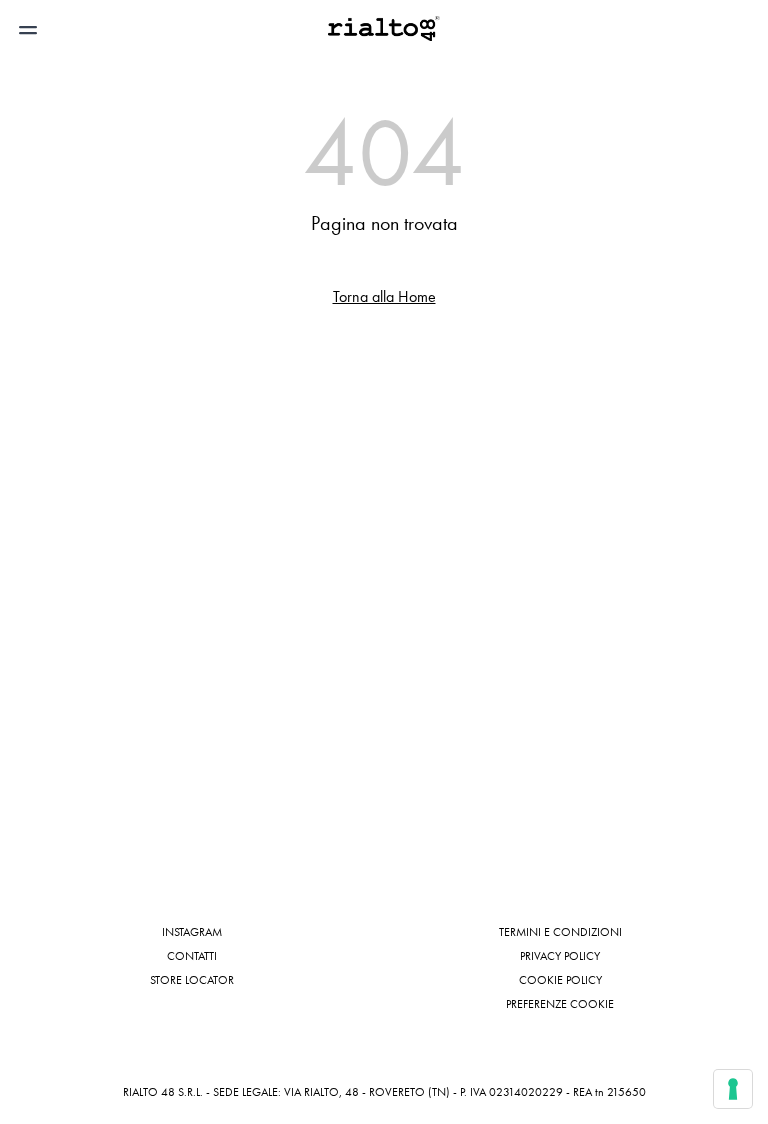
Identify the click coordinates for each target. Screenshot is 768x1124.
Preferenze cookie (560, 1004)
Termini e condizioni (560, 932)
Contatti (192, 956)
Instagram (192, 932)
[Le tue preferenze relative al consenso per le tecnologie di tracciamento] (733, 1089)
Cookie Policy (560, 980)
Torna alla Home (384, 296)
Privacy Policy (560, 956)
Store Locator (192, 980)
